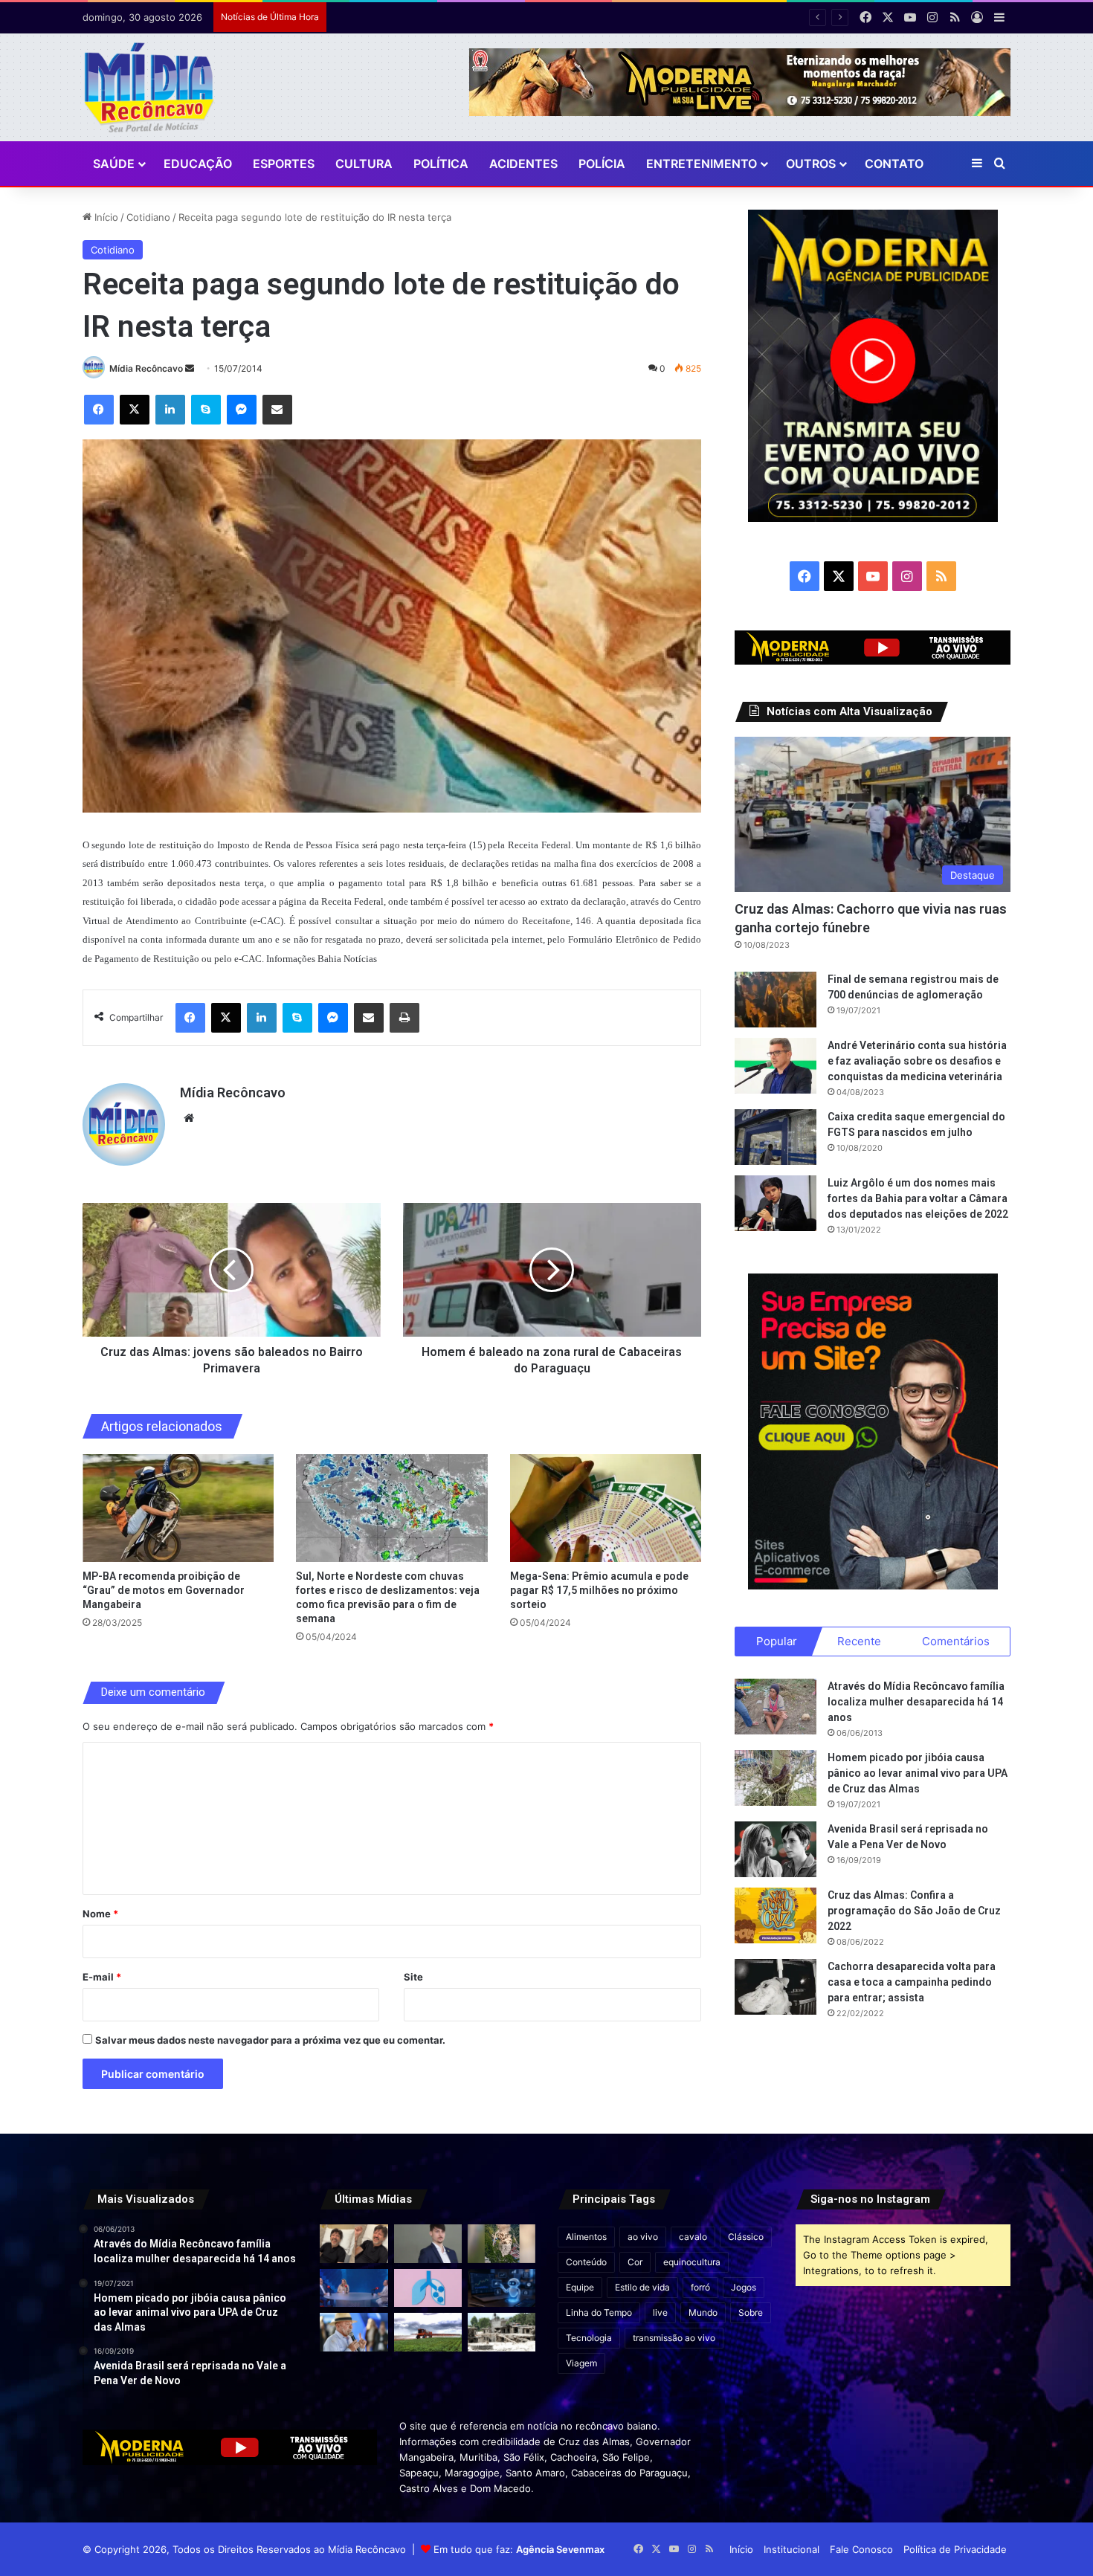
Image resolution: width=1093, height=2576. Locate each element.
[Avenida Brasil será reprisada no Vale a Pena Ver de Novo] (776, 1849)
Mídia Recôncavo (146, 368)
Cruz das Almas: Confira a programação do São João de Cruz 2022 (914, 1911)
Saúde (114, 164)
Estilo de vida (642, 2287)
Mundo (703, 2312)
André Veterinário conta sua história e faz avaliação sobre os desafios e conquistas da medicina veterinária (917, 1061)
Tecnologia (589, 2338)
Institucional (791, 2549)
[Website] (189, 1118)
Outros (811, 164)
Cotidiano (148, 217)
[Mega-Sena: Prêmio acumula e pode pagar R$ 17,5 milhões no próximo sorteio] (606, 1508)
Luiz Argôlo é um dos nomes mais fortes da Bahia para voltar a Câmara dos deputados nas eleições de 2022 (918, 1198)
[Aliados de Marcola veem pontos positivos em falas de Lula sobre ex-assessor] (354, 2332)
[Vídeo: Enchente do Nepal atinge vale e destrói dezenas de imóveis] (502, 2243)
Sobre (751, 2312)
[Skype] (206, 410)
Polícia (602, 164)
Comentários (956, 1641)
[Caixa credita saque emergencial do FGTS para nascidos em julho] (776, 1137)
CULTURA (364, 164)
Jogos (744, 2287)
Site (413, 1977)
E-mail (102, 1977)
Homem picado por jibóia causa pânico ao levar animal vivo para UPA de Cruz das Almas (918, 1773)
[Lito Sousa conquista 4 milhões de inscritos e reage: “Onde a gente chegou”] (354, 2243)
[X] (135, 410)
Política (441, 164)
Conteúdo (586, 2262)
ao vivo (643, 2237)
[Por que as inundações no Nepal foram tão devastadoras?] (502, 2332)
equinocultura (692, 2262)
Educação (198, 164)
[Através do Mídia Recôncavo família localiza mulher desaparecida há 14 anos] (776, 1707)
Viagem (581, 2363)
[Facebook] (99, 410)
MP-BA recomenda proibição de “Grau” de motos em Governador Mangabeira (164, 1590)
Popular (777, 1641)
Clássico (746, 2237)
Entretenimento (702, 164)
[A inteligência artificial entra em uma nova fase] (502, 2288)
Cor (635, 2262)
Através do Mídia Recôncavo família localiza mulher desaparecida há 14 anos (916, 1702)
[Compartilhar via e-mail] (277, 410)
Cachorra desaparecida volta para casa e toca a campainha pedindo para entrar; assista (912, 1982)
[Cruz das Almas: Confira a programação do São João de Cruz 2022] (776, 1915)
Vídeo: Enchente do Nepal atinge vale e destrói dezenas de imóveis (491, 17)
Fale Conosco (861, 2549)
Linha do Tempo (599, 2312)
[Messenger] (242, 410)
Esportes (284, 164)
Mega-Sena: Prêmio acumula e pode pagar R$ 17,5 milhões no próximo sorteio (599, 1590)
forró (700, 2287)
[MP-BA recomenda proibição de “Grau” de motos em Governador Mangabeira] (178, 1508)
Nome (100, 1914)
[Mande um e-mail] (190, 368)
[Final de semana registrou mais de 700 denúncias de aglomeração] (776, 1000)
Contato (894, 164)
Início (105, 217)
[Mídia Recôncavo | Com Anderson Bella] (149, 87)
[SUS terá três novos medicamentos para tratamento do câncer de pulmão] (428, 2288)
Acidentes (523, 164)
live (660, 2312)
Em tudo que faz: (519, 2549)
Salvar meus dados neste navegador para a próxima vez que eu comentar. (270, 2040)
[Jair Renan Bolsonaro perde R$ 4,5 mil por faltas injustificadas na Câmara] (428, 2243)
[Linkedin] (170, 410)
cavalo (693, 2237)
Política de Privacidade (955, 2549)
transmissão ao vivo (674, 2338)
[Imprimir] (404, 1018)
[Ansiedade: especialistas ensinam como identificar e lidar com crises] (354, 2288)
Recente (859, 1641)
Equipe (580, 2287)
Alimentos (586, 2237)
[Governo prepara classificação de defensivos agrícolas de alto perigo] (428, 2332)
